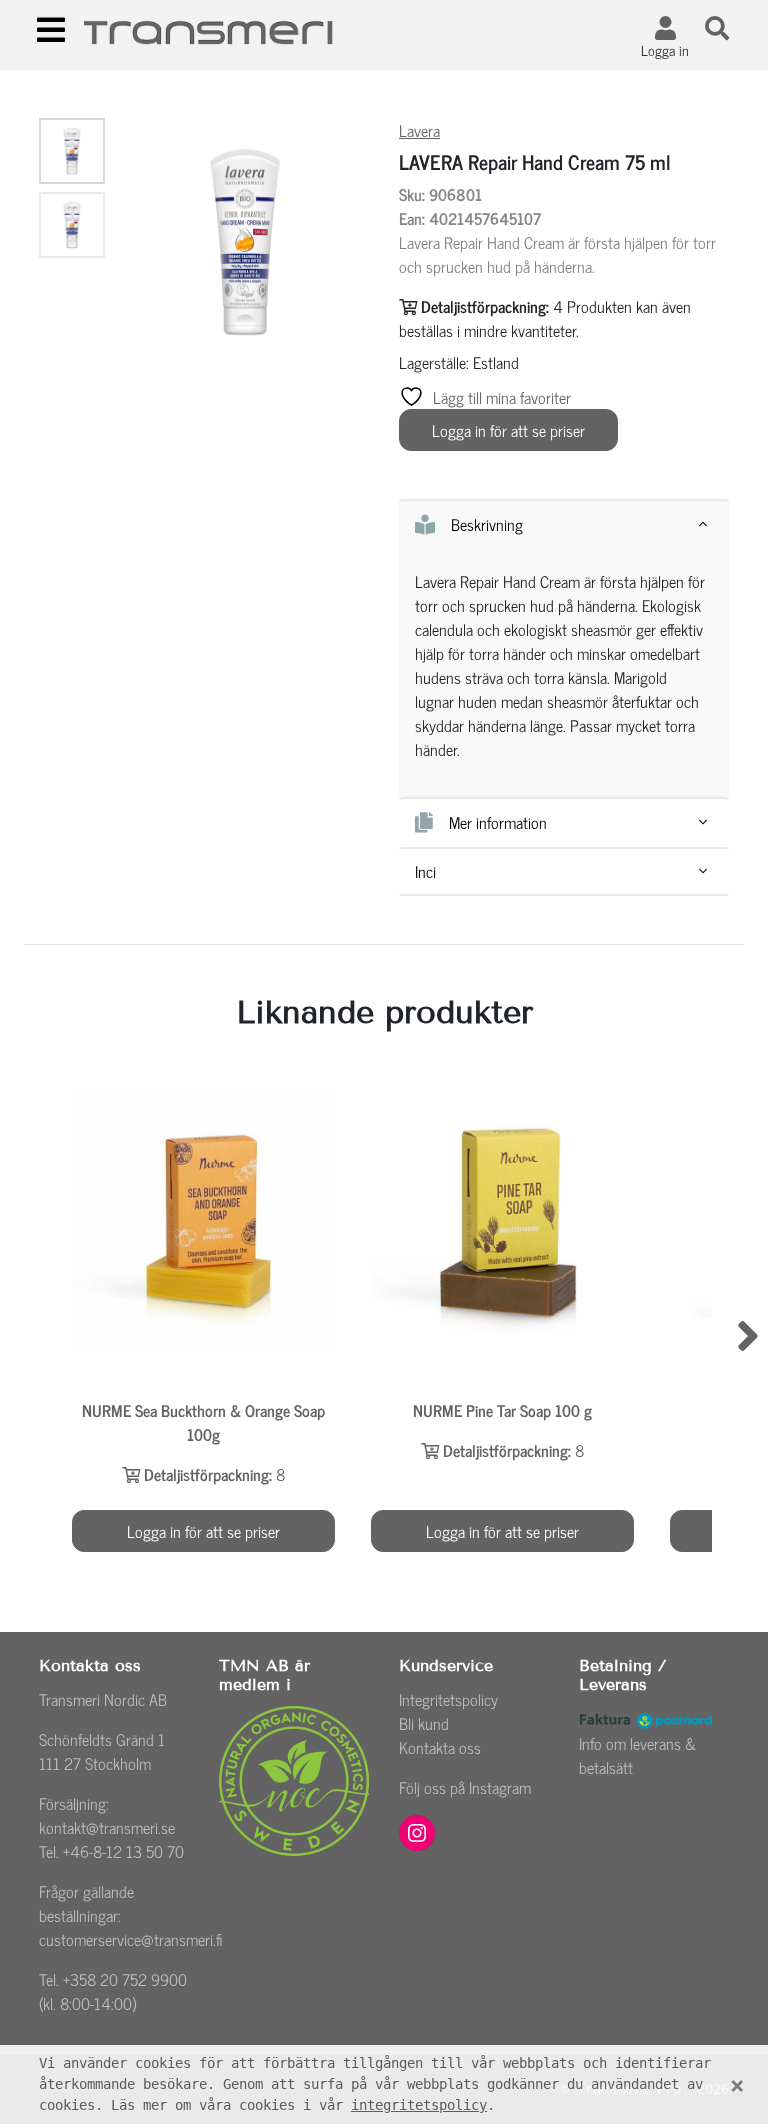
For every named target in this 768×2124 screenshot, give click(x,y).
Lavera (419, 130)
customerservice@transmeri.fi (131, 1939)
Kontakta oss (440, 1747)
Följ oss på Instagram (465, 1787)
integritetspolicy (419, 2105)
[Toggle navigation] (51, 30)
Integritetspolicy (448, 1699)
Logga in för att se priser (508, 430)
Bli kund (424, 1723)
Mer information (498, 823)
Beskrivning (487, 525)
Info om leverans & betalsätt (637, 1755)
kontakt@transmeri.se (107, 1827)
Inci (425, 871)
